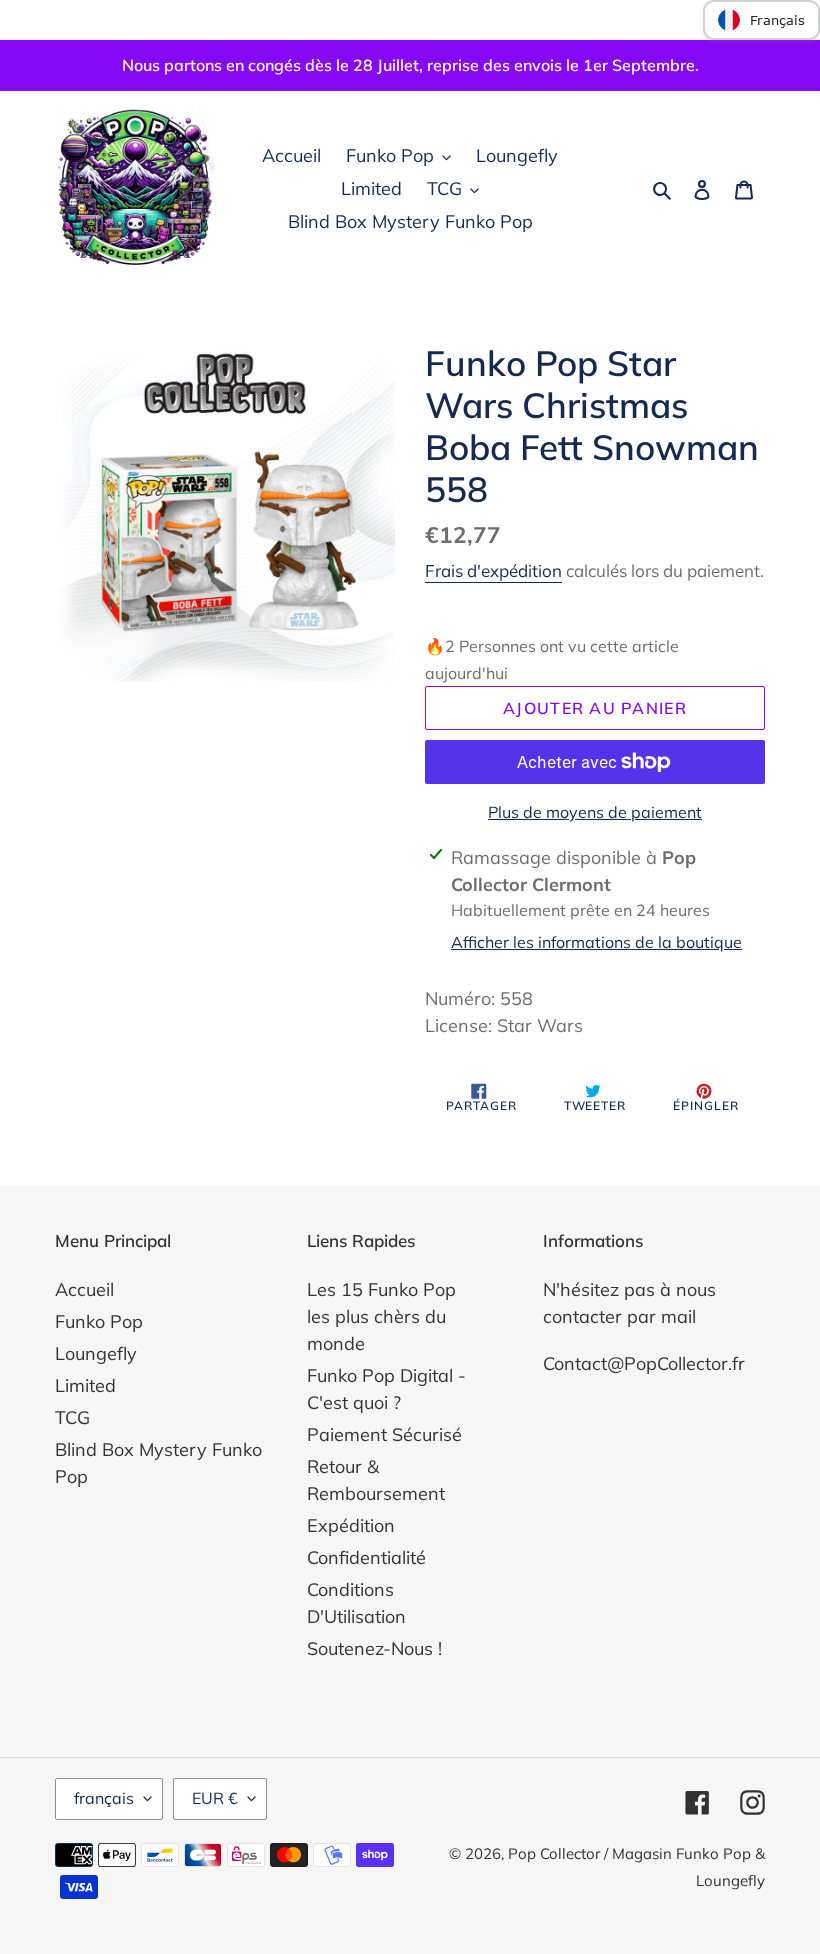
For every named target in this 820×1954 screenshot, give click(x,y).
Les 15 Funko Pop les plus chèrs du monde (381, 1316)
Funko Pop (99, 1321)
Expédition (351, 1525)
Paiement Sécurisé (384, 1434)
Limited (85, 1385)
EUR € (215, 1798)
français (104, 1798)
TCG (72, 1417)
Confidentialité (366, 1557)
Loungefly (96, 1353)
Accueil (84, 1289)
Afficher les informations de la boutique (596, 942)
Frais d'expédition (493, 570)
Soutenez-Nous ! (374, 1648)
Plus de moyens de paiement (595, 812)
